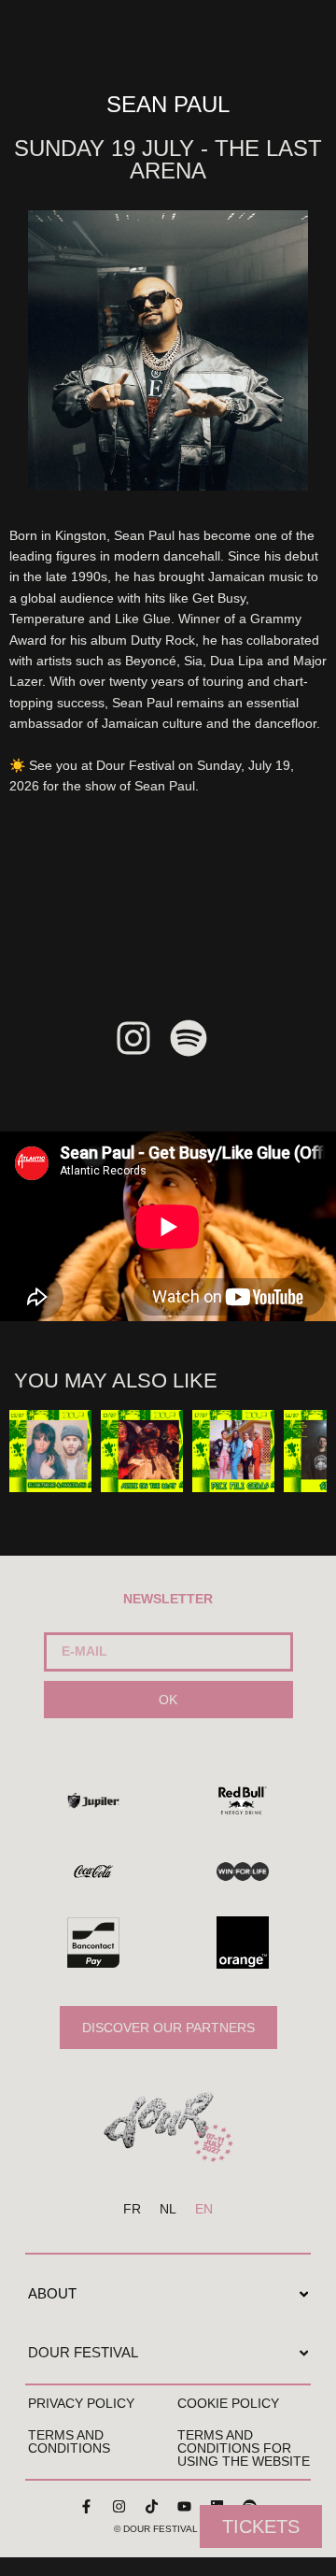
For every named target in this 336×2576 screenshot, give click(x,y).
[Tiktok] (152, 2506)
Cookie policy (228, 2403)
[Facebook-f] (87, 2506)
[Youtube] (185, 2506)
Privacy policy (81, 2403)
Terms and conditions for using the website (244, 2448)
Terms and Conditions (69, 2441)
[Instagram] (119, 2506)
